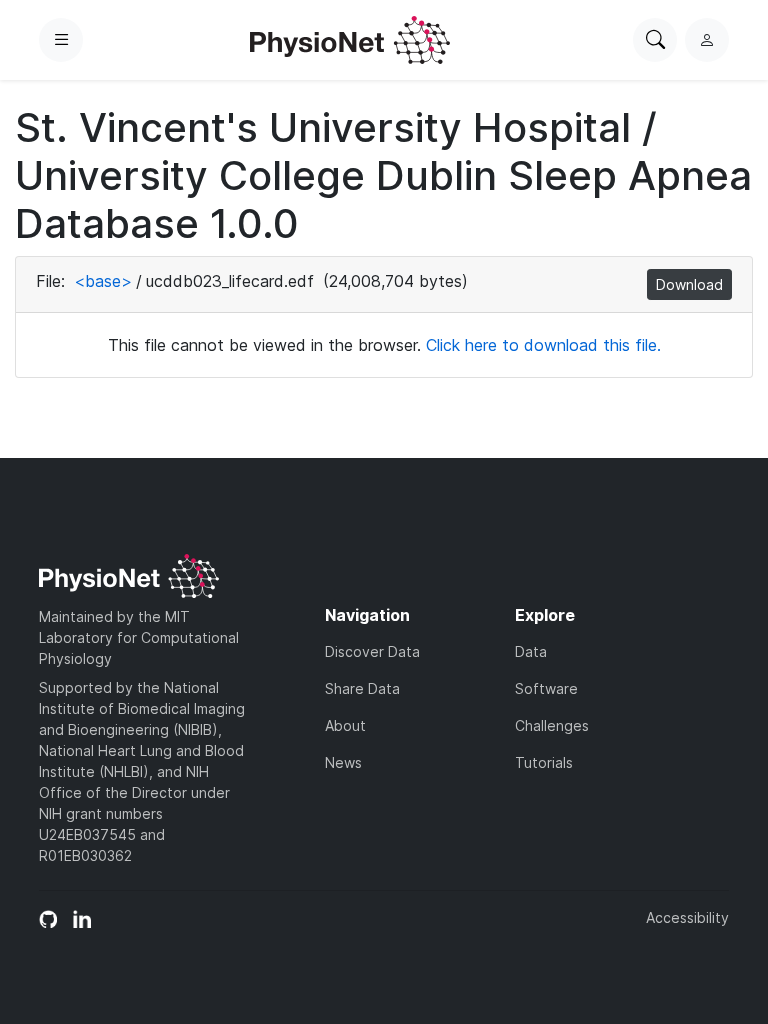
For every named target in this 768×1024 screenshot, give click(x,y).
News (343, 762)
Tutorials (544, 762)
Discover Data (372, 651)
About (345, 725)
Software (546, 688)
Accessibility (687, 917)
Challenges (552, 725)
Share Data (362, 688)
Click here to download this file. (543, 345)
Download (689, 284)
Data (531, 651)
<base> (103, 281)
